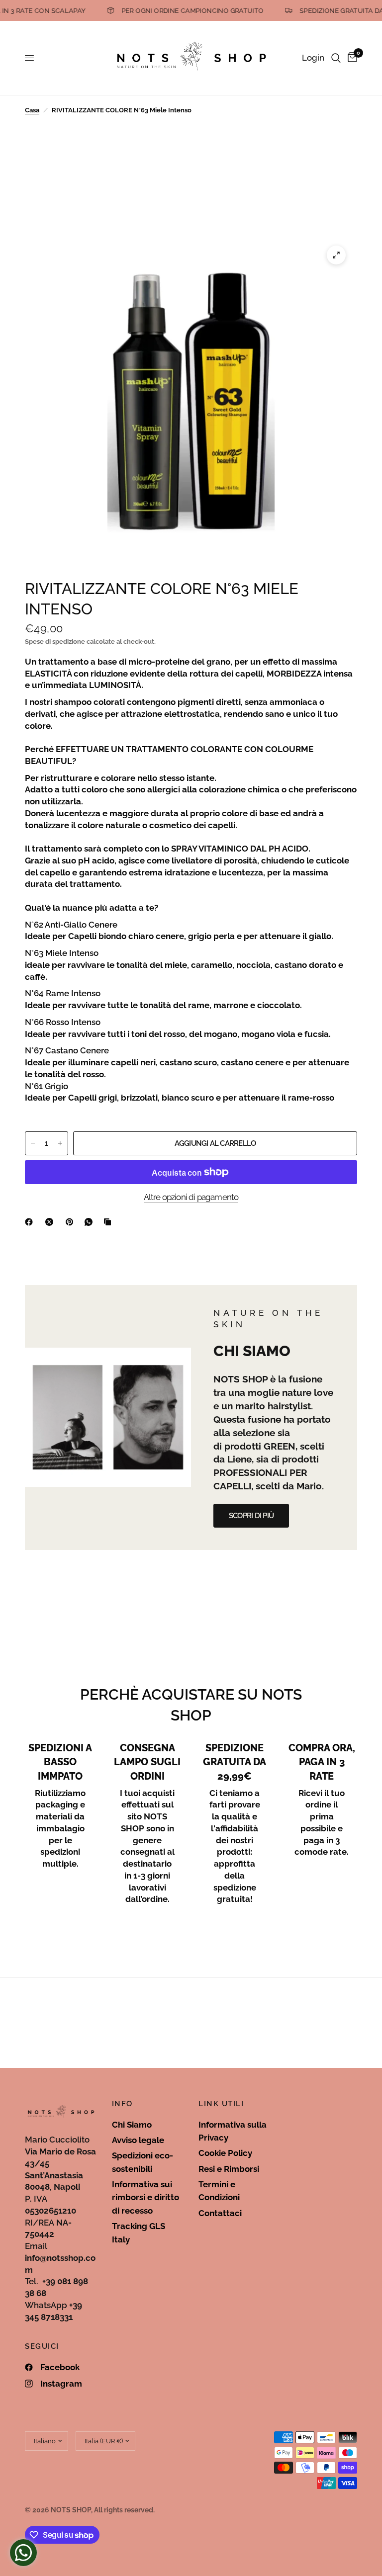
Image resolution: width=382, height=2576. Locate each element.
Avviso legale (138, 2140)
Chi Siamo (132, 2125)
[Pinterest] (72, 1222)
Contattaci (220, 2213)
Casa (32, 110)
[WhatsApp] (91, 1222)
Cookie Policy (225, 2153)
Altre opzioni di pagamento (191, 1197)
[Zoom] (336, 255)
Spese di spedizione (55, 642)
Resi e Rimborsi (229, 2169)
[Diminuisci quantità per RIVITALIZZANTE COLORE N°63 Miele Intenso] (33, 1143)
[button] (251, 1516)
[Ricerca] (336, 58)
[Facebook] (31, 1222)
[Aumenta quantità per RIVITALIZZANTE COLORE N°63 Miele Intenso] (60, 1143)
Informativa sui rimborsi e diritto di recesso (145, 2197)
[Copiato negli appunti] (109, 1222)
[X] (51, 1222)
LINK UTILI (221, 2104)
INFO (122, 2104)
